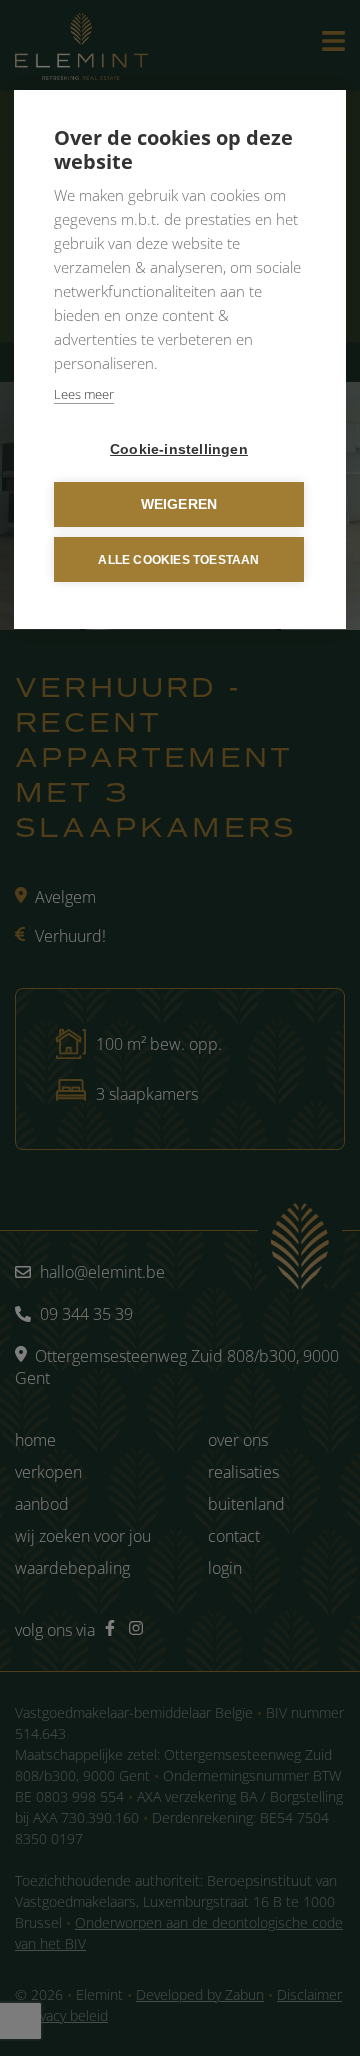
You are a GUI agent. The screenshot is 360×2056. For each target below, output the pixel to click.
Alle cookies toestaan (178, 560)
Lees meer (84, 394)
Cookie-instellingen (179, 449)
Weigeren (179, 504)
